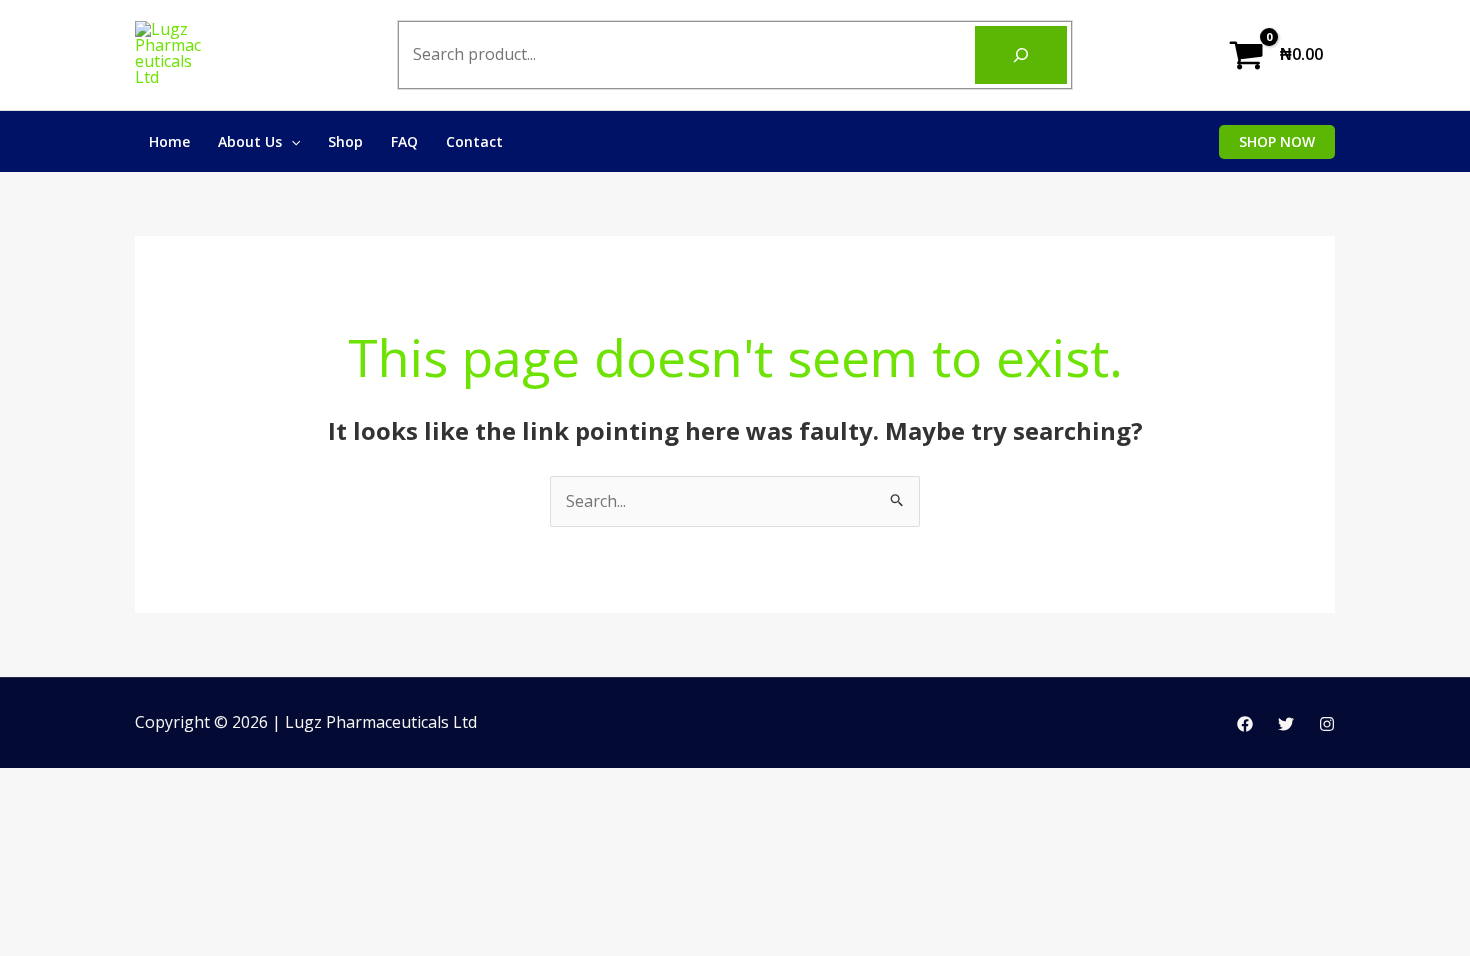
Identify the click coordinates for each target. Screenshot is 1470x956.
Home (169, 141)
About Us (250, 141)
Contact (474, 141)
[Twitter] (1286, 724)
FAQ (404, 141)
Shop (345, 141)
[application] (291, 141)
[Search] (1021, 55)
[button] (1277, 142)
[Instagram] (1327, 724)
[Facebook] (1245, 724)
